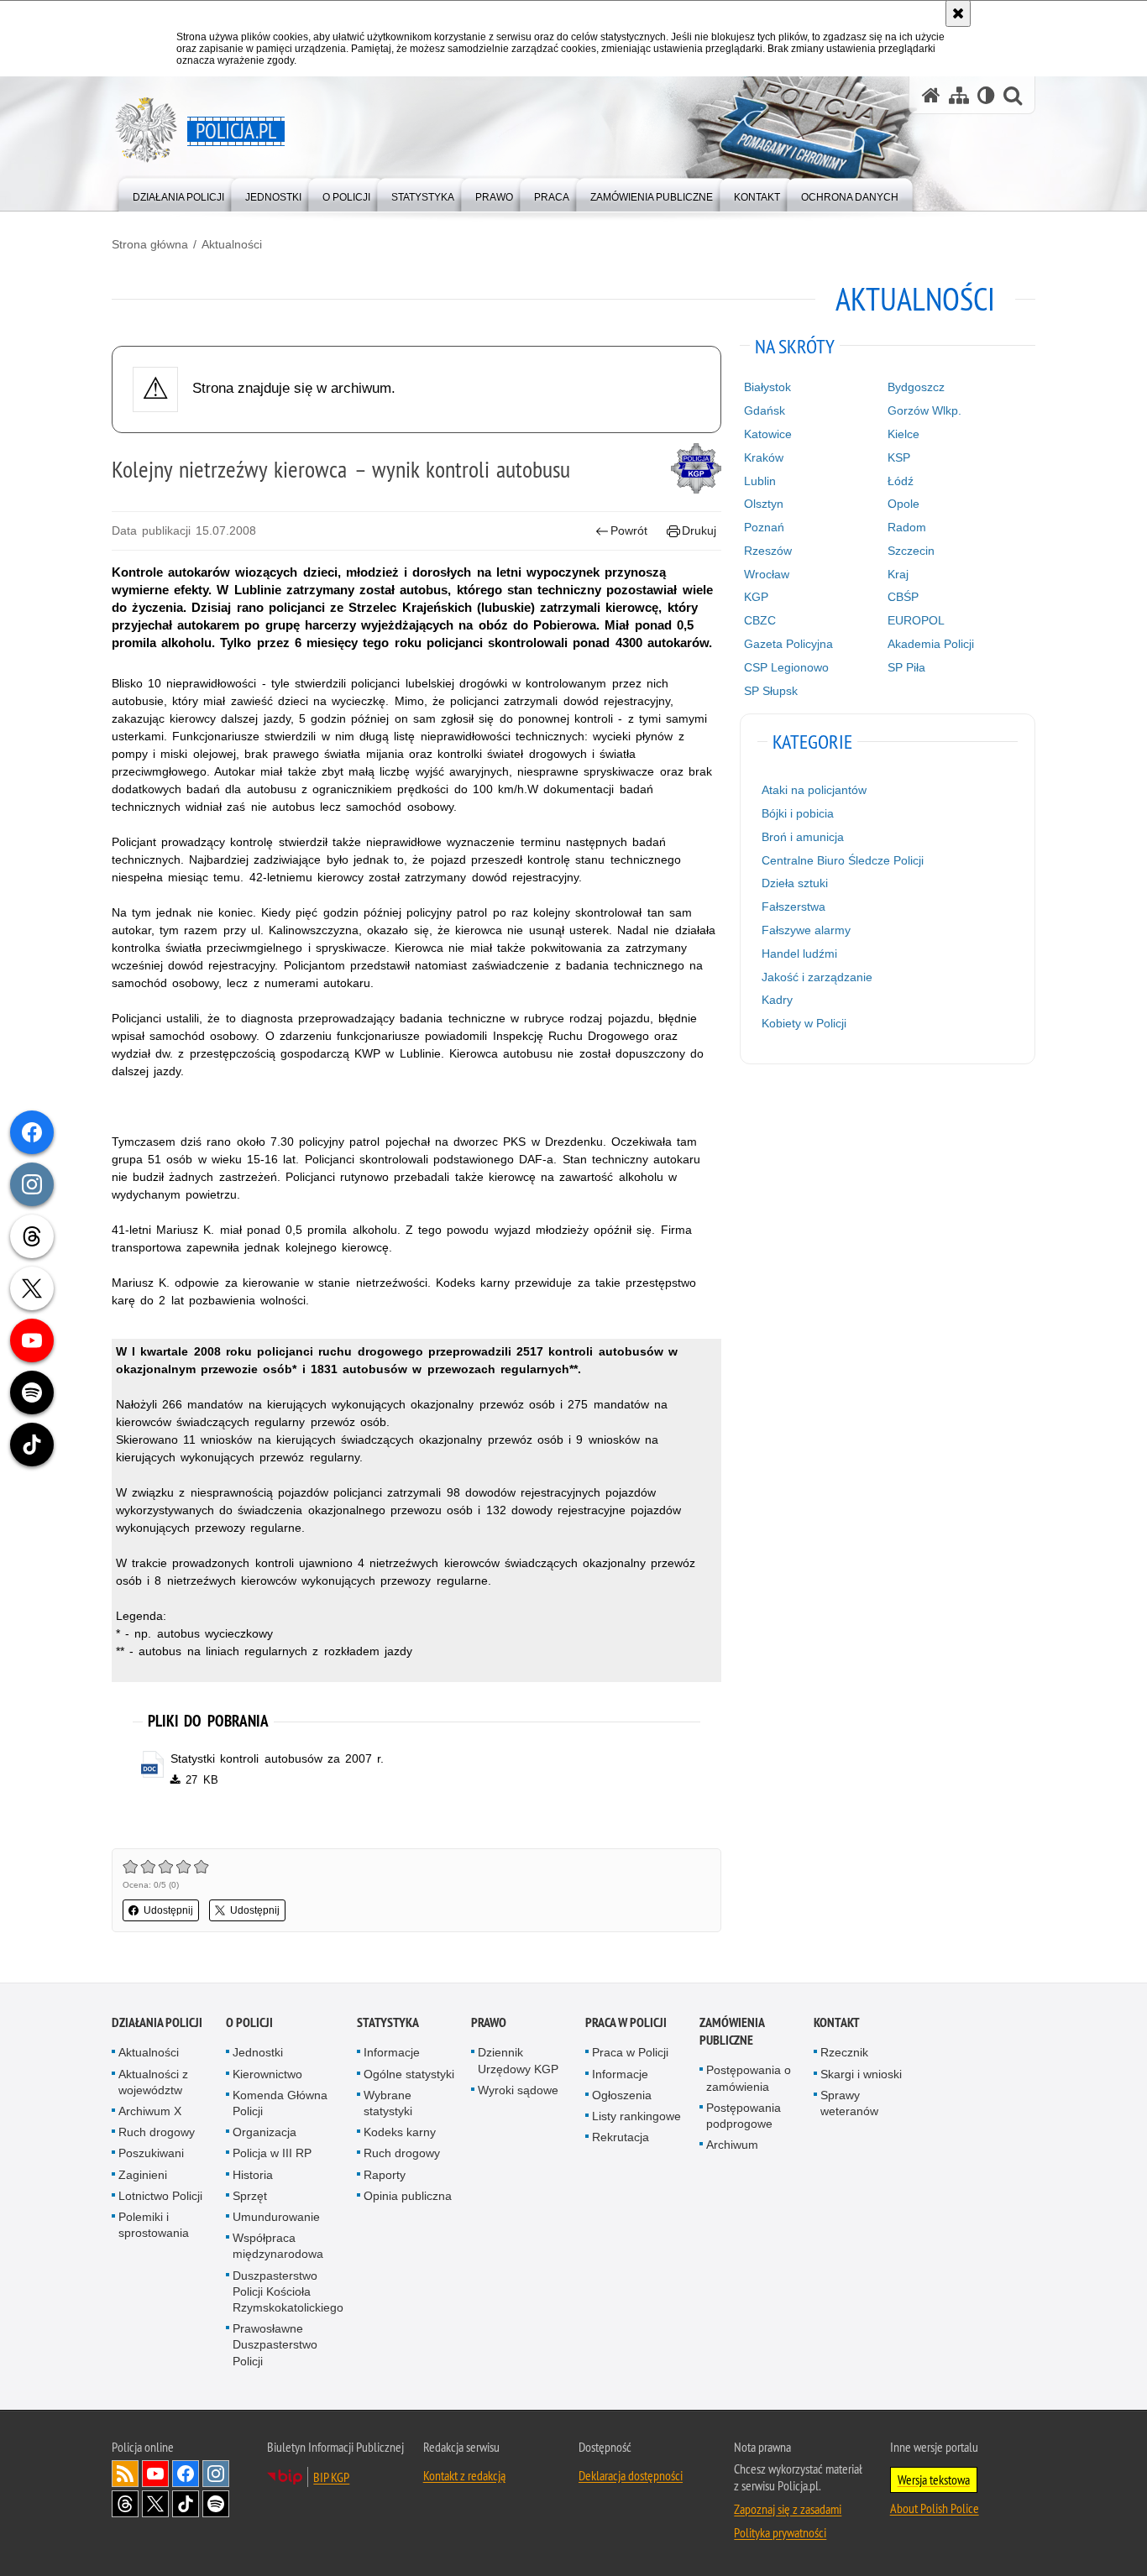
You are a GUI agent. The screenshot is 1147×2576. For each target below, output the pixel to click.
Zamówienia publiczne (732, 2031)
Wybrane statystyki (388, 2103)
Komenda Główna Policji (280, 2103)
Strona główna (150, 244)
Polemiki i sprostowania (154, 2225)
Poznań (764, 527)
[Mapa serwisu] (959, 95)
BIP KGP (331, 2477)
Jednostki (258, 2052)
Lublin (760, 481)
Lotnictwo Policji (160, 2196)
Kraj (898, 574)
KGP (756, 597)
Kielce (903, 434)
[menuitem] (178, 193)
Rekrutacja (621, 2137)
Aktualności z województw (153, 2082)
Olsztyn (764, 504)
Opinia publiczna (408, 2196)
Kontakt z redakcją (464, 2475)
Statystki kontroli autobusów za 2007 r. (277, 1758)
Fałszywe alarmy (806, 930)
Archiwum (732, 2145)
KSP (899, 457)
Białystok (767, 387)
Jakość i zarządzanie (817, 977)
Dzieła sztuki (795, 883)
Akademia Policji (931, 644)
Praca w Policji (626, 2022)
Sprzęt (250, 2196)
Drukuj (699, 530)
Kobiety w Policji (804, 1023)
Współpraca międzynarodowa (278, 2246)
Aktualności (232, 244)
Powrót (629, 530)
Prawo (489, 2022)
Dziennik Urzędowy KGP (518, 2060)
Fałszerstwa (793, 907)
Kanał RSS (125, 2474)
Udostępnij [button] (168, 1910)
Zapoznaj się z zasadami (788, 2509)
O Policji (249, 2022)
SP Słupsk (771, 691)
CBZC (760, 620)
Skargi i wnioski (861, 2074)
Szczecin (911, 551)
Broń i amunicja (803, 837)
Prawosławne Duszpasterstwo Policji (275, 2344)
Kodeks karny (400, 2132)
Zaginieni (143, 2175)
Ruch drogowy (157, 2132)
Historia (253, 2175)
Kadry (777, 1000)
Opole (903, 504)
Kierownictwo (267, 2074)
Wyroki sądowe (518, 2090)
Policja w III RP (272, 2153)
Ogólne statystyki (409, 2074)
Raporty (385, 2175)
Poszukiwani (151, 2153)
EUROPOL (916, 620)
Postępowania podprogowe (744, 2116)
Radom (907, 527)
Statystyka (388, 2022)
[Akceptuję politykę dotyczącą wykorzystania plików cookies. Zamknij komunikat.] (958, 13)
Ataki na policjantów (814, 790)
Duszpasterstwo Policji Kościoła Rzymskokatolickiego (288, 2291)
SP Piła (906, 667)
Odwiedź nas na (155, 2474)
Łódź (901, 481)
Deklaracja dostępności (631, 2475)
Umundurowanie (276, 2217)
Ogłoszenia (622, 2095)
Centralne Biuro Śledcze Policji (843, 860)
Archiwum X (150, 2111)
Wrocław (767, 574)
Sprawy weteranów (849, 2103)
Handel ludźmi (799, 954)
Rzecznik (844, 2052)
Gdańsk (765, 410)
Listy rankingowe (636, 2116)
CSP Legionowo (786, 667)
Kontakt (837, 2022)
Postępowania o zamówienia (749, 2078)
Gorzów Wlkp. (924, 410)
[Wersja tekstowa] (986, 95)
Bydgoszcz (916, 387)
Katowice (768, 434)
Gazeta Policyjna (788, 644)
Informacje (392, 2052)
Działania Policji (157, 2022)
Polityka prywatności (780, 2532)
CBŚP (903, 597)
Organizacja (264, 2132)
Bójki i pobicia (798, 813)
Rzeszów (768, 551)
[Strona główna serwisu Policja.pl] (931, 95)
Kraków (764, 457)
